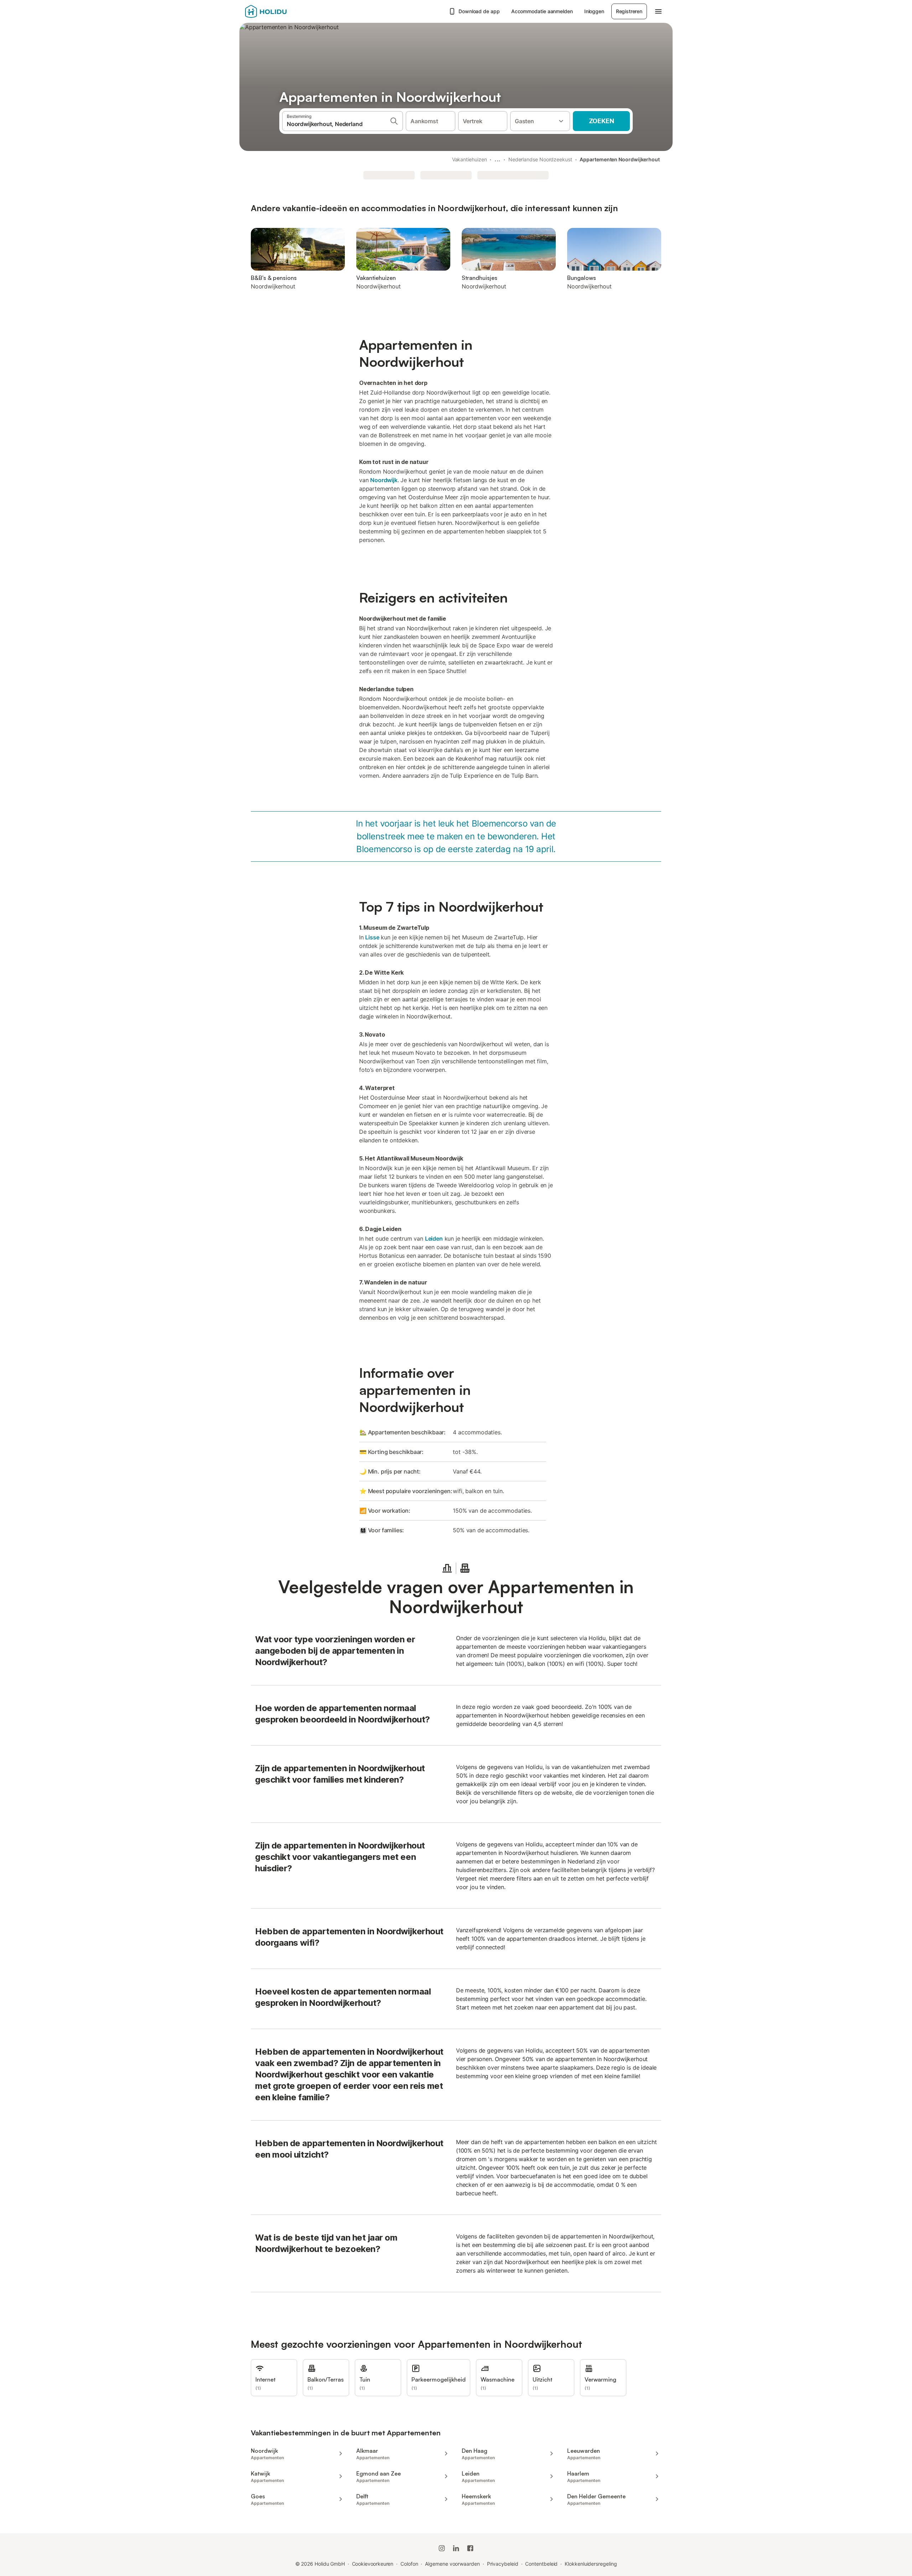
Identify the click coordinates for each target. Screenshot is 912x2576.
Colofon (409, 2564)
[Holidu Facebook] (470, 2548)
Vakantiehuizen (470, 159)
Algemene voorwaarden (452, 2564)
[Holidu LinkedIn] (456, 2548)
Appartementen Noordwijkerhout (620, 159)
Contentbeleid (541, 2564)
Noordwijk (384, 480)
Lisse (372, 937)
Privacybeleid (503, 2564)
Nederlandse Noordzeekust (540, 159)
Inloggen (594, 11)
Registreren (629, 11)
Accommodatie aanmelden (542, 11)
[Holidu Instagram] (442, 2548)
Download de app (479, 11)
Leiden (434, 1239)
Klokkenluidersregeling (591, 2564)
